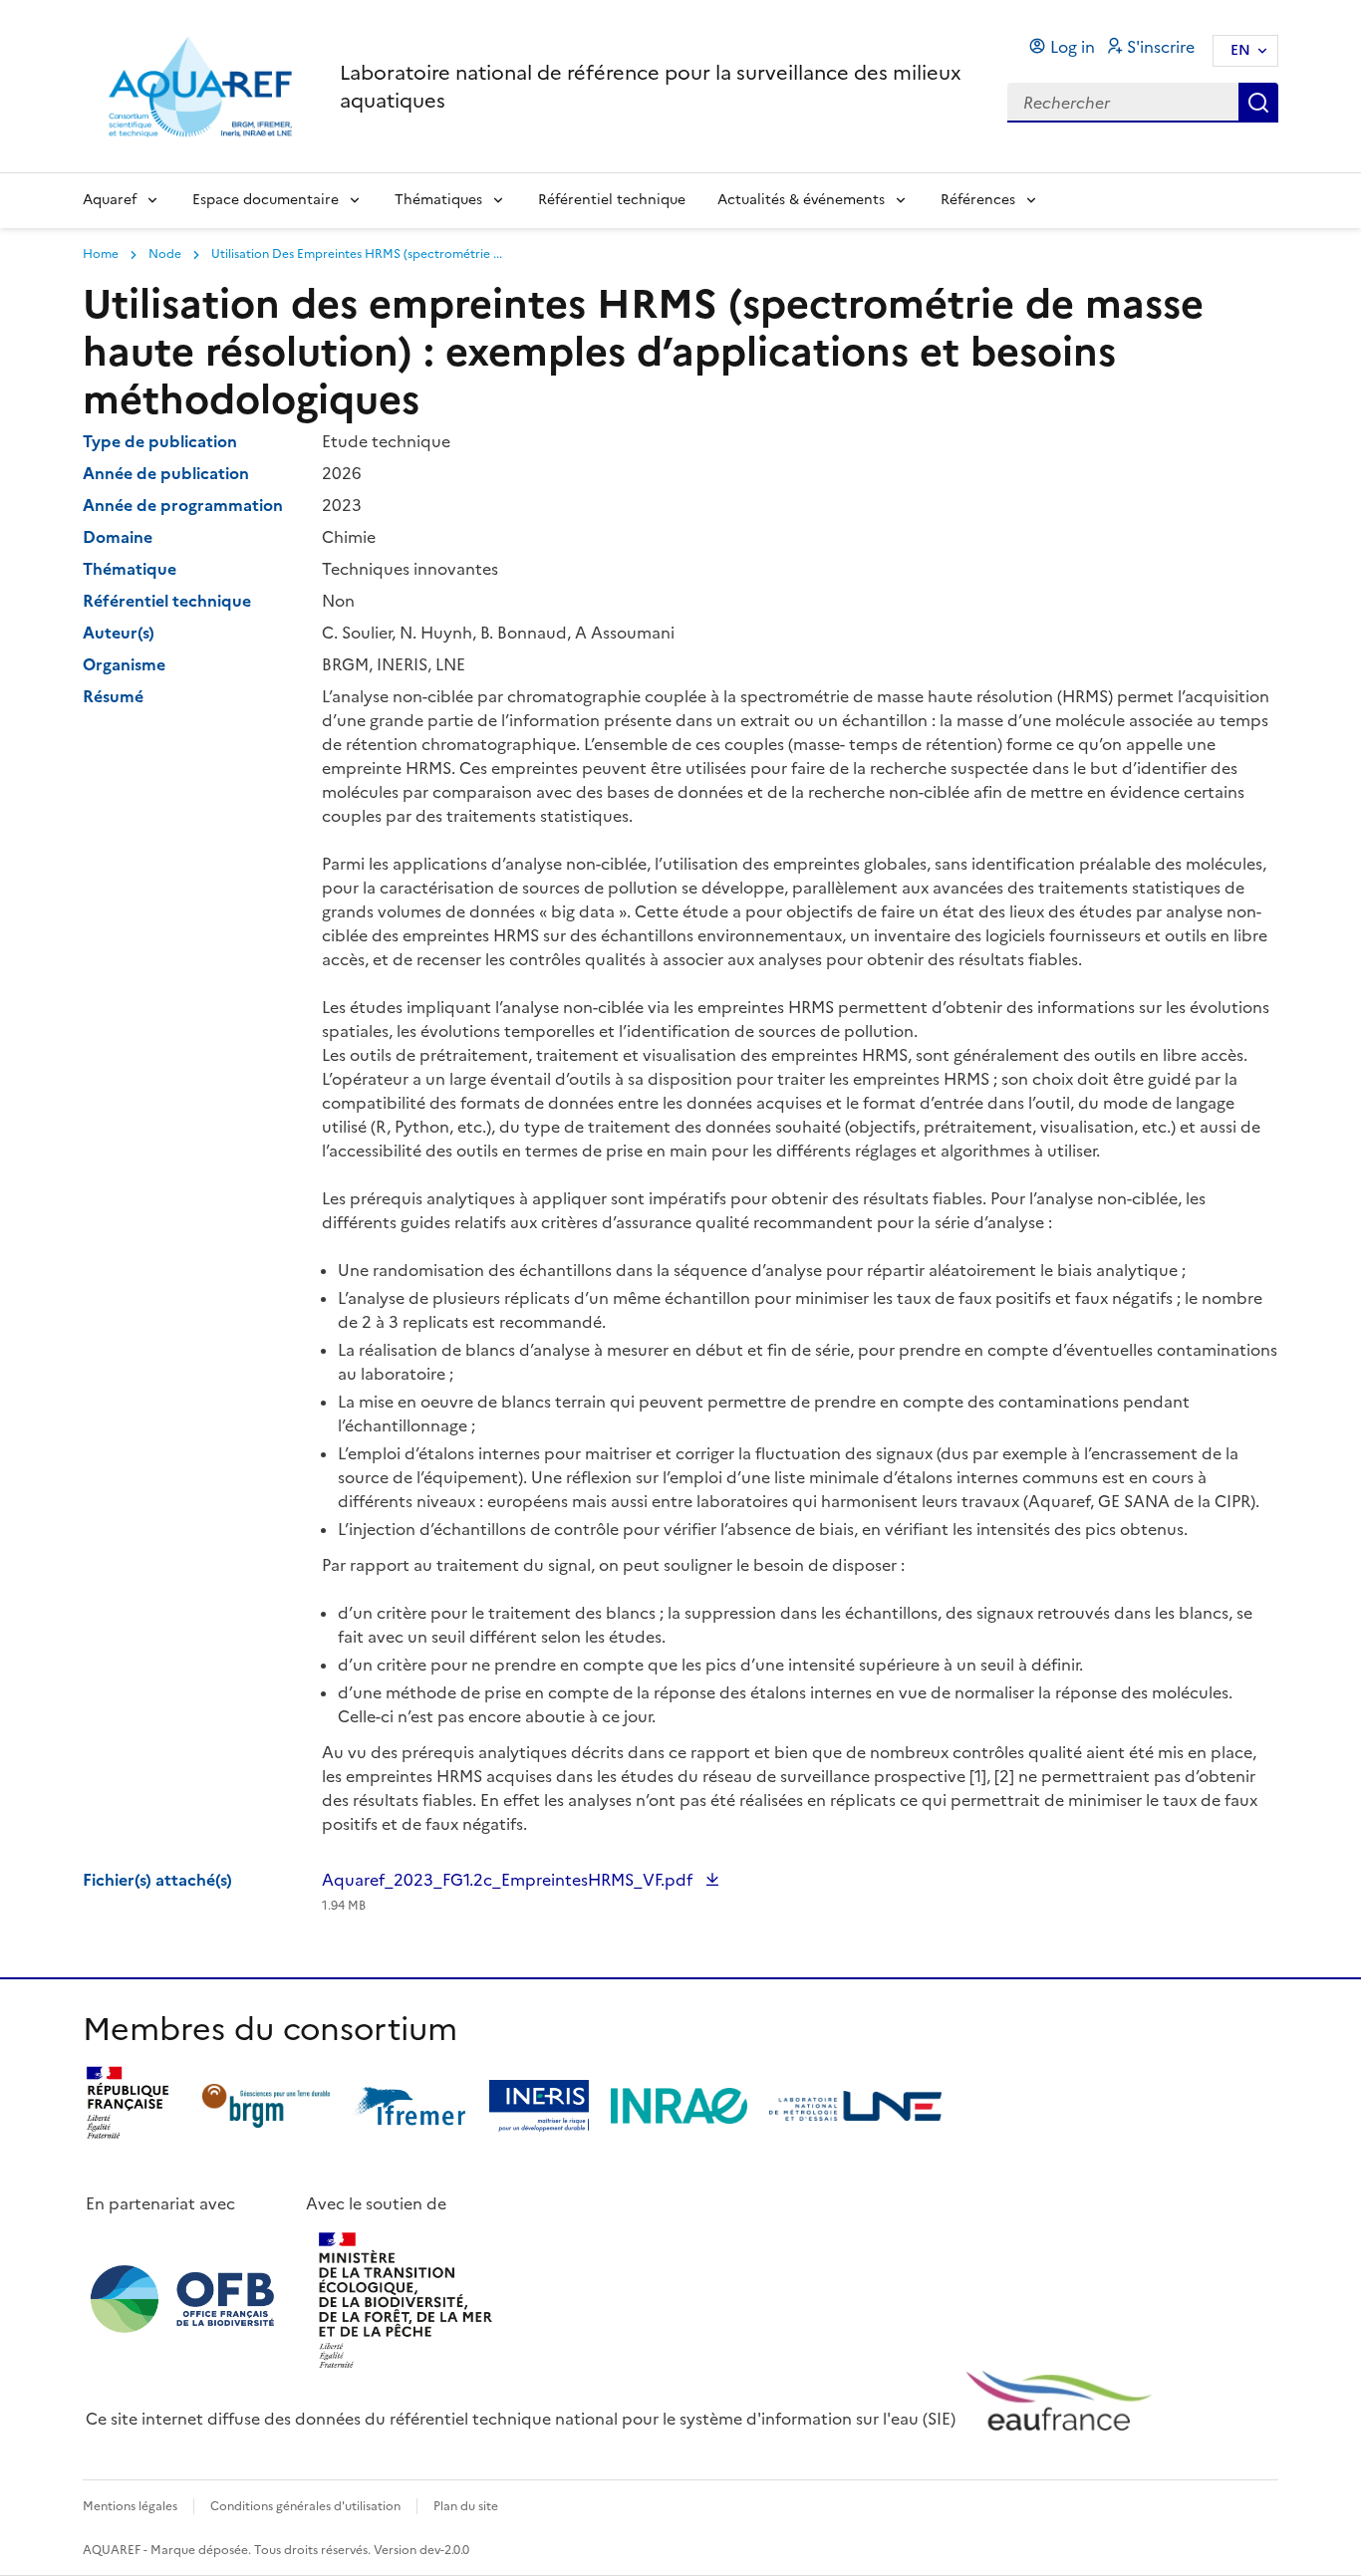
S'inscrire (1161, 47)
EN (1240, 50)
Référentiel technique (612, 200)
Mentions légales (130, 2506)
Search (1258, 103)
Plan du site (466, 2506)
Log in (1073, 47)
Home (101, 254)
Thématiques (438, 200)
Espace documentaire (266, 200)
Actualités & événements (801, 200)
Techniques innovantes (410, 569)
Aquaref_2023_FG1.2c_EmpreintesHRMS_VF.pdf (509, 1891)
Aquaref (110, 200)
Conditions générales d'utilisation (305, 2506)
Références (978, 200)
